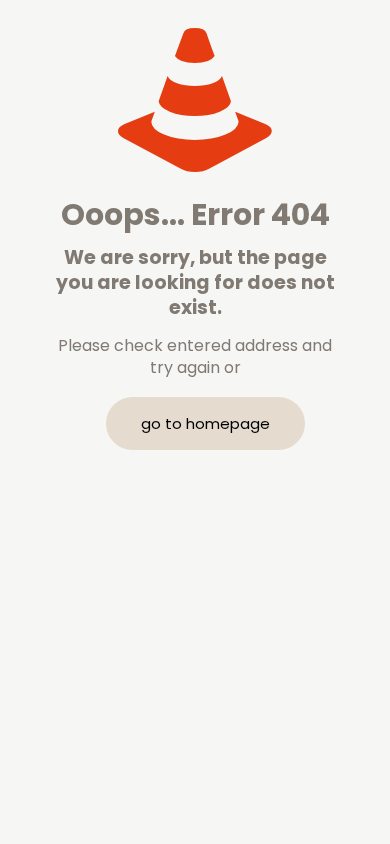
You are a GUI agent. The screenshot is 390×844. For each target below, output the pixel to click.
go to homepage (205, 423)
